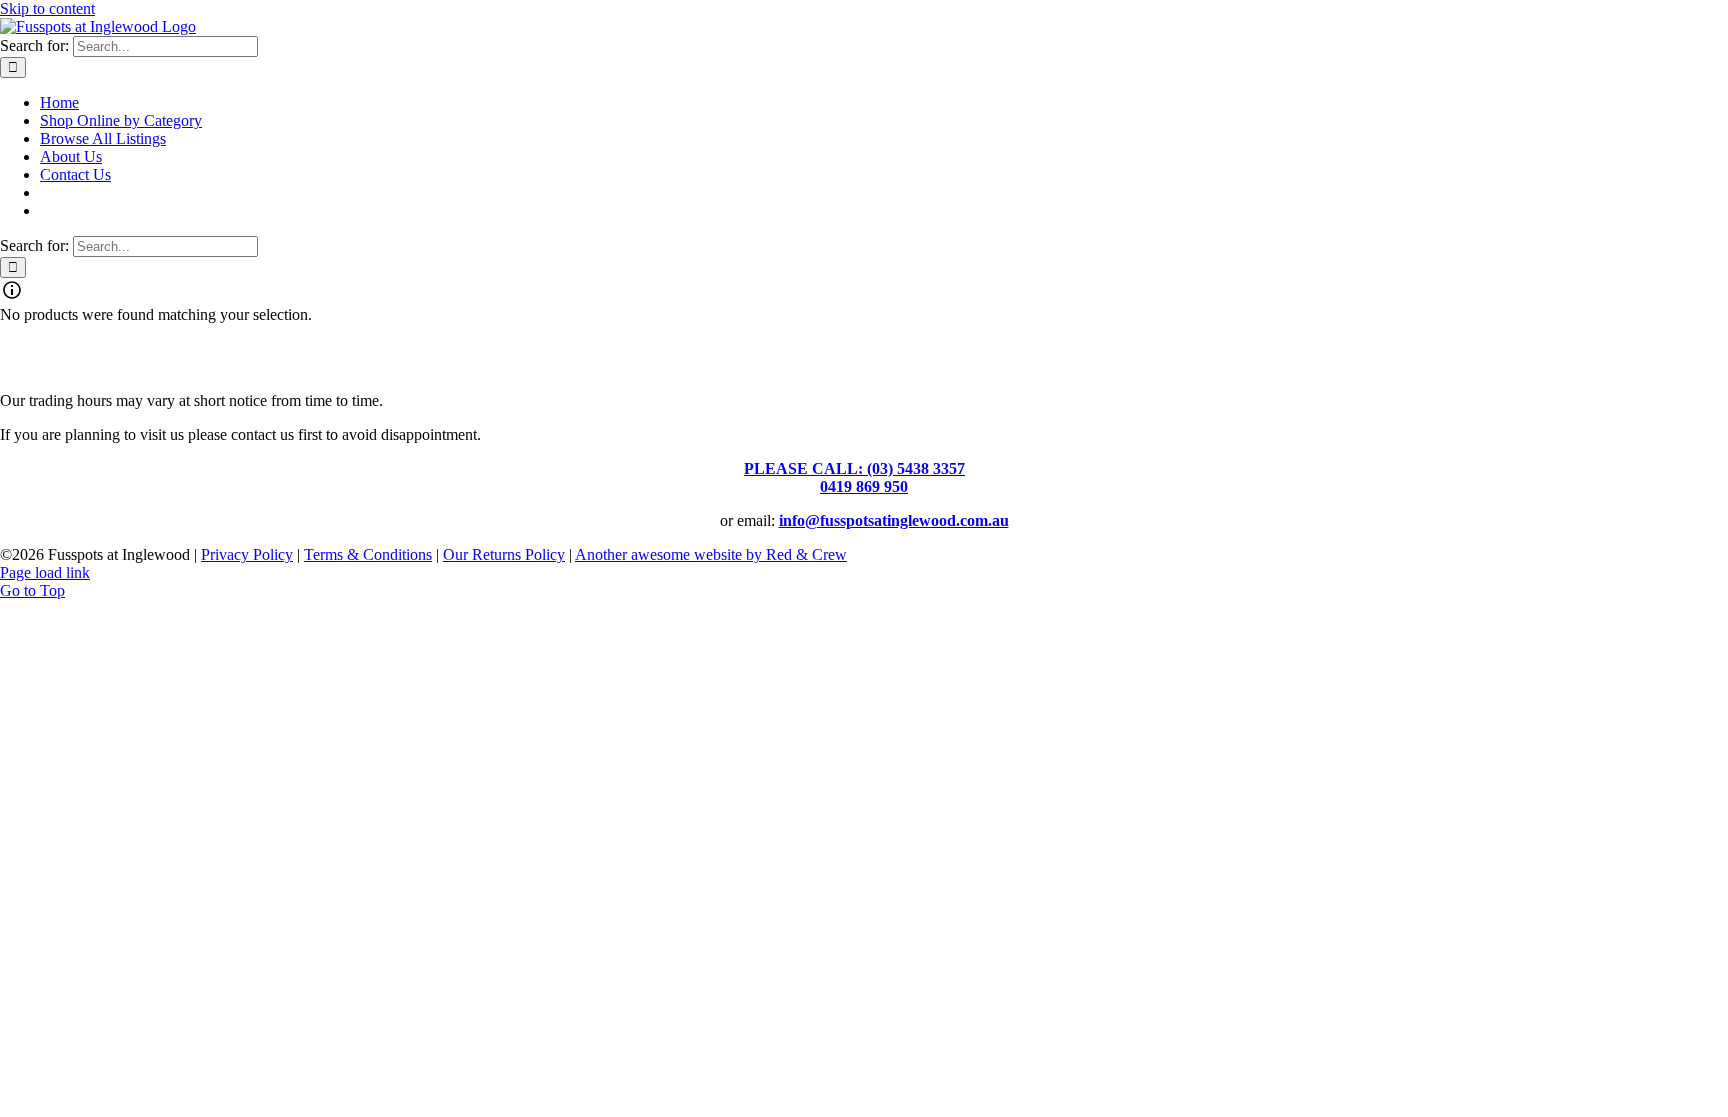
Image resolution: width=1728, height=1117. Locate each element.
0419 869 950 (864, 486)
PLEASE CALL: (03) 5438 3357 (854, 468)
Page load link (45, 572)
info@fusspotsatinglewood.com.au (894, 520)
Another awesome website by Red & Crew (711, 554)
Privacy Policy (247, 554)
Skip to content (47, 8)
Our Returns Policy (504, 554)
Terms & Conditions (368, 554)
